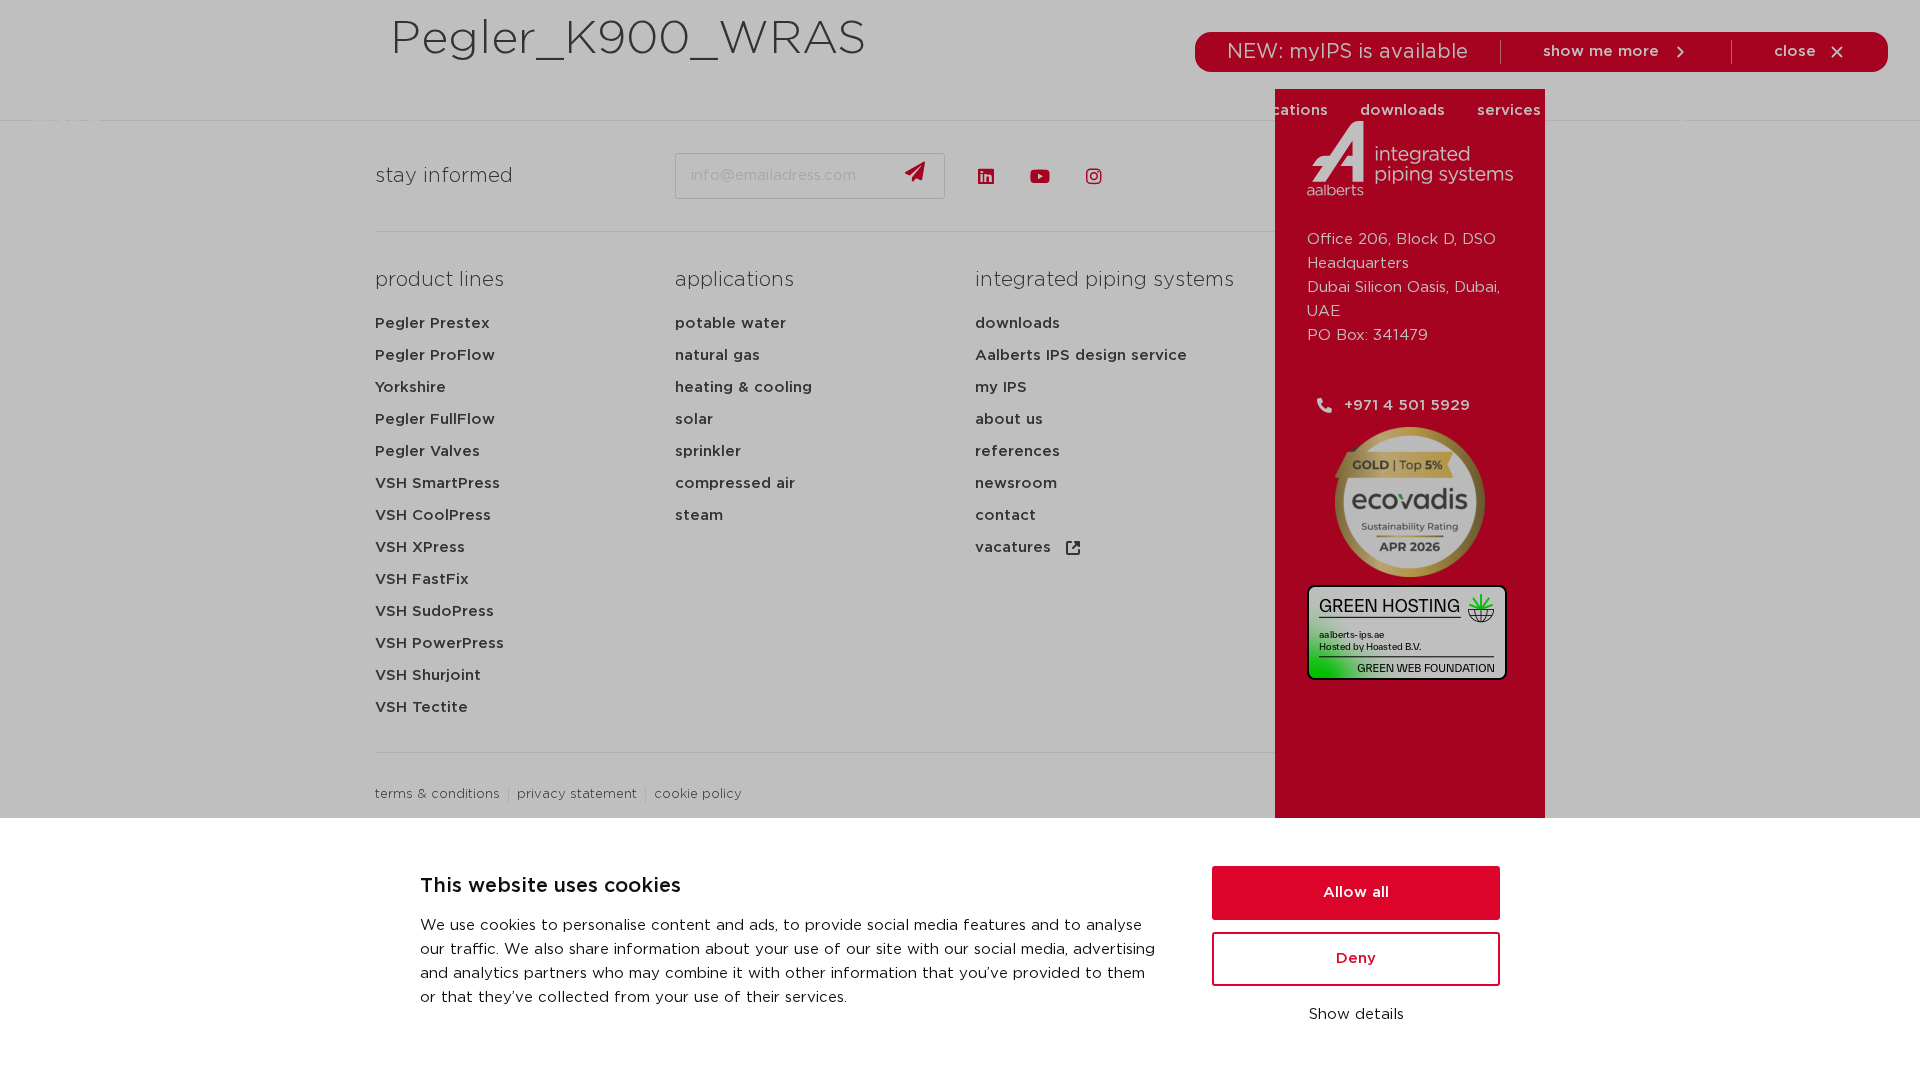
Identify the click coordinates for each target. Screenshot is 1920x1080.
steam (699, 515)
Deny (1356, 958)
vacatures (1013, 547)
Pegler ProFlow (435, 355)
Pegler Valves (427, 451)
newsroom (1016, 483)
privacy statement (577, 794)
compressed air (735, 483)
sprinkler (708, 451)
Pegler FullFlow (435, 419)
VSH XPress (420, 547)
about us (1607, 110)
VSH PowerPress (439, 643)
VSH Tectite (421, 707)
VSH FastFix (422, 579)
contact (1005, 515)
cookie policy (698, 794)
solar (694, 419)
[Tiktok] (1148, 176)
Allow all (1356, 892)
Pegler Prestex (432, 323)
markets (1170, 110)
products (1072, 110)
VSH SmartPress (437, 483)
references (1017, 451)
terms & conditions (437, 794)
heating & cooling (743, 387)
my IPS (1001, 387)
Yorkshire (410, 387)
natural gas (717, 355)
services (1509, 110)
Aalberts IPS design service (1081, 355)
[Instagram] (1094, 176)
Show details (1356, 1014)
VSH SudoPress (434, 611)
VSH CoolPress (433, 515)
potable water (730, 323)
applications (1281, 110)
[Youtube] (1040, 176)
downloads (1402, 110)
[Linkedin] (986, 176)
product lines (439, 280)
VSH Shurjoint (428, 675)
